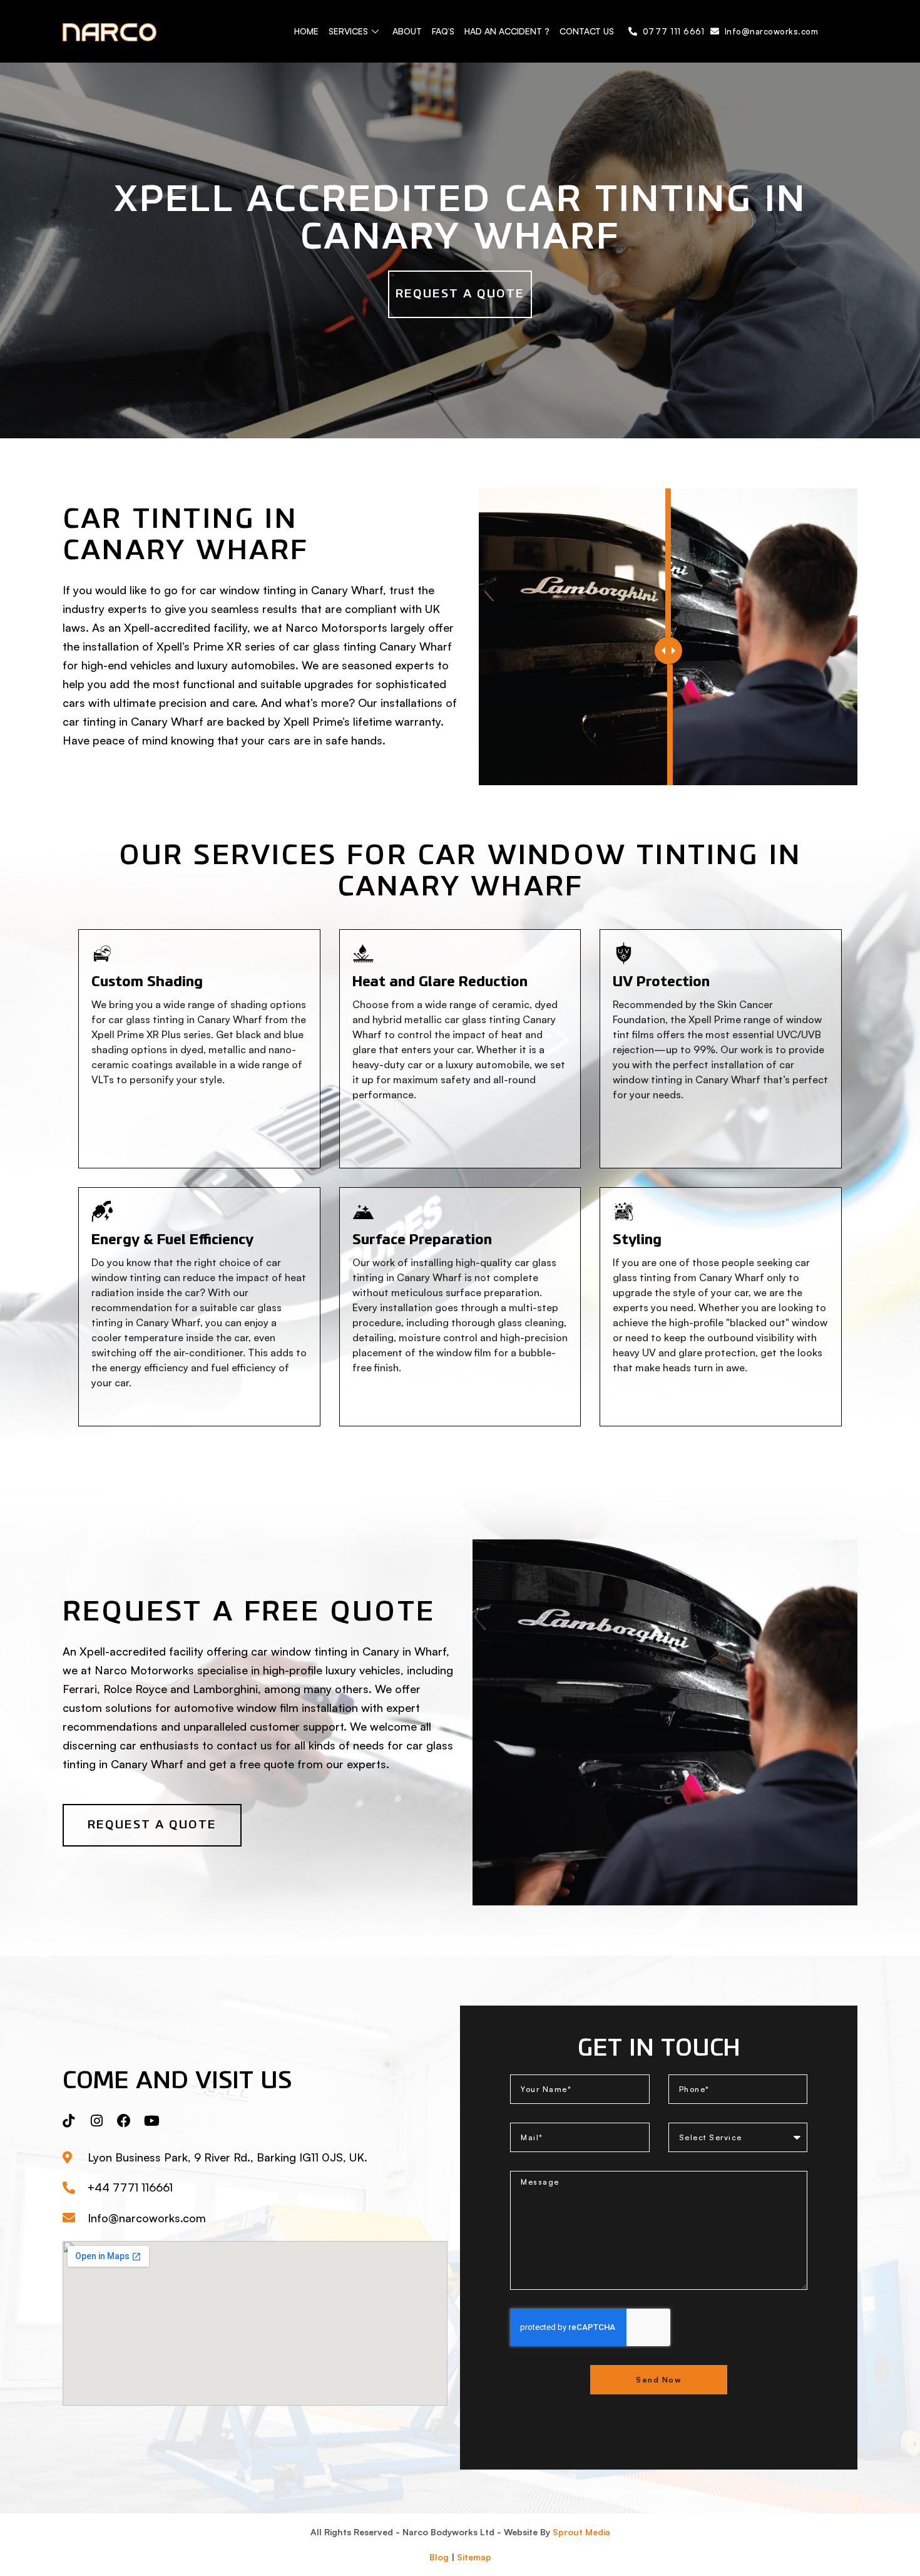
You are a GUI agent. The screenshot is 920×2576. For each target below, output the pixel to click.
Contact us (587, 31)
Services (348, 31)
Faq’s (443, 31)
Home (306, 31)
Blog (439, 2557)
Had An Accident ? (507, 31)
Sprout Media (581, 2532)
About (407, 31)
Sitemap (474, 2557)
